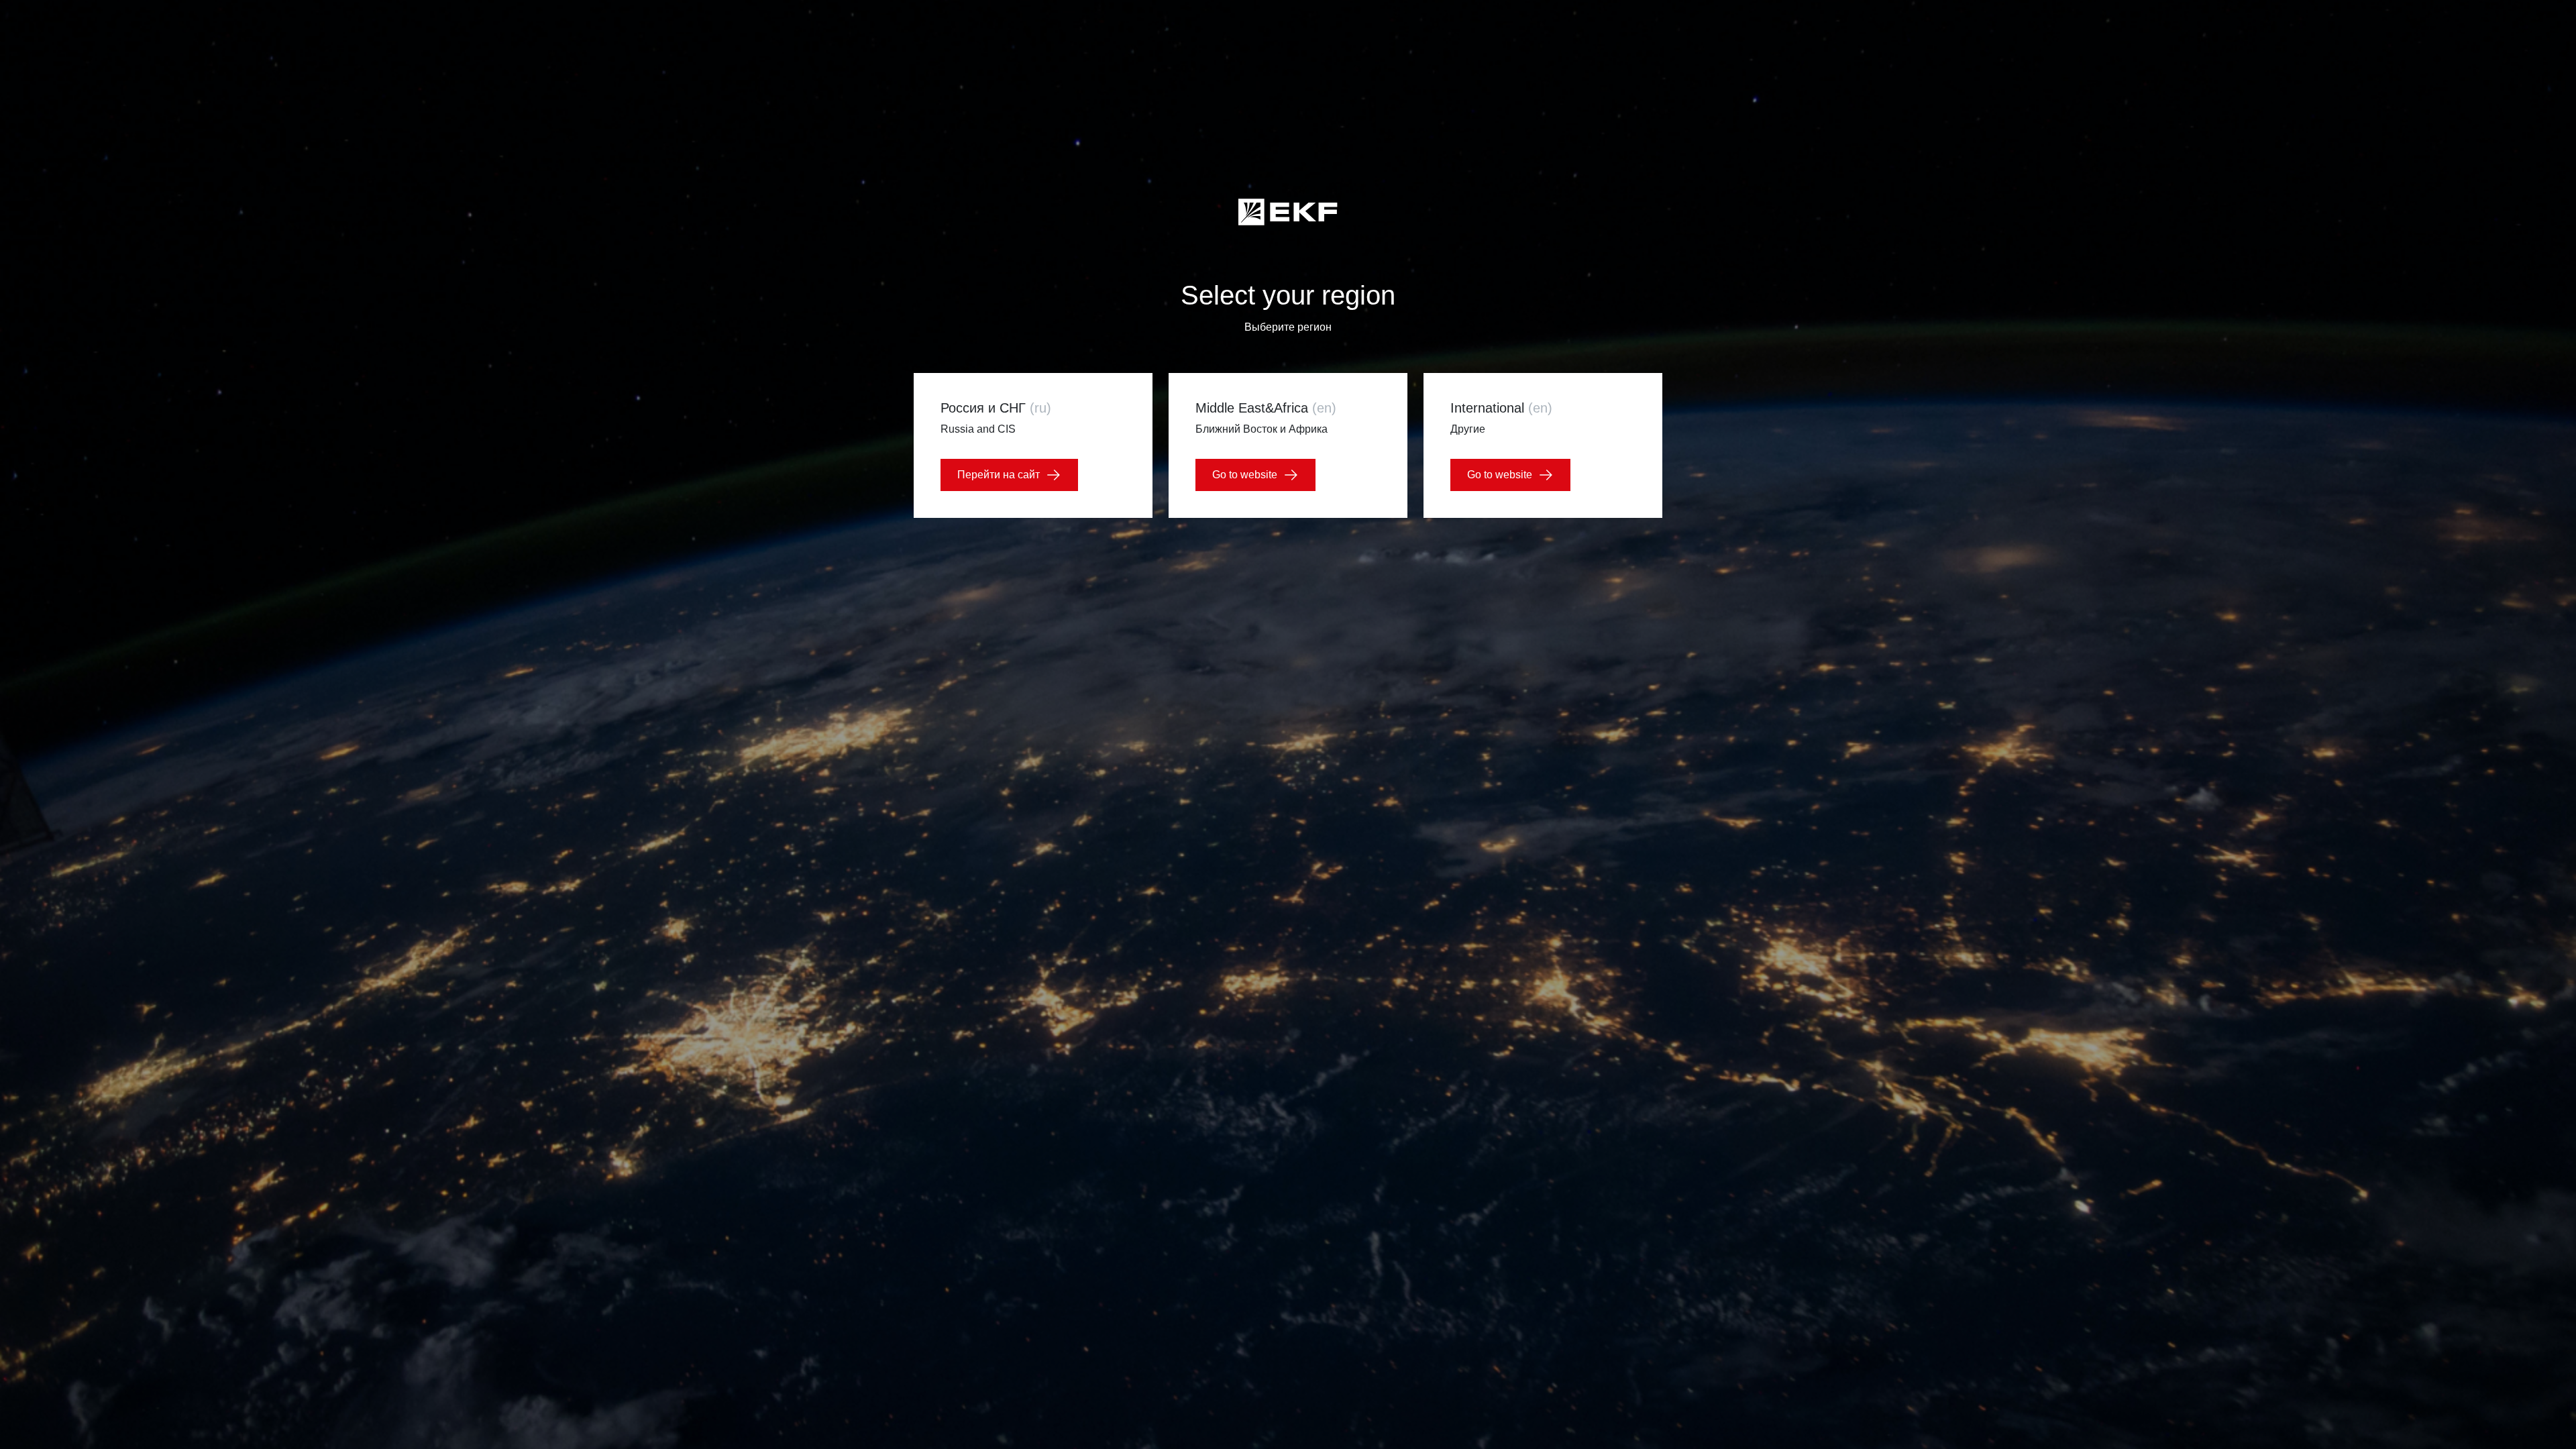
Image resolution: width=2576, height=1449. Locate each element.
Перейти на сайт (999, 475)
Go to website (1245, 475)
